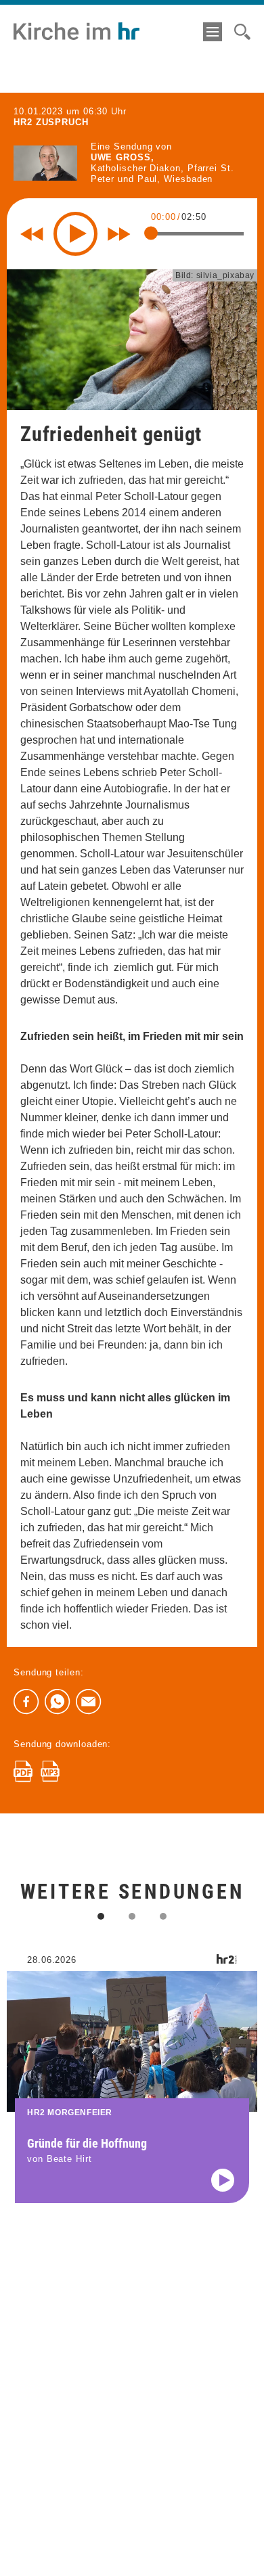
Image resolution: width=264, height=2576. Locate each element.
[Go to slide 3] (163, 1916)
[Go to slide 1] (101, 1916)
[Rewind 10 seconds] (32, 234)
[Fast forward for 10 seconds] (119, 234)
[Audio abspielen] (223, 2180)
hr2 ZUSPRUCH (51, 122)
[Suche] (242, 32)
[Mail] (89, 1702)
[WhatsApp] (58, 1702)
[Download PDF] (23, 1771)
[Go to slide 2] (132, 1916)
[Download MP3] (50, 1771)
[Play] (75, 234)
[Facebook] (26, 1702)
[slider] (151, 233)
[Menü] (213, 32)
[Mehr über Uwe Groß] (45, 163)
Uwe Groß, (123, 157)
